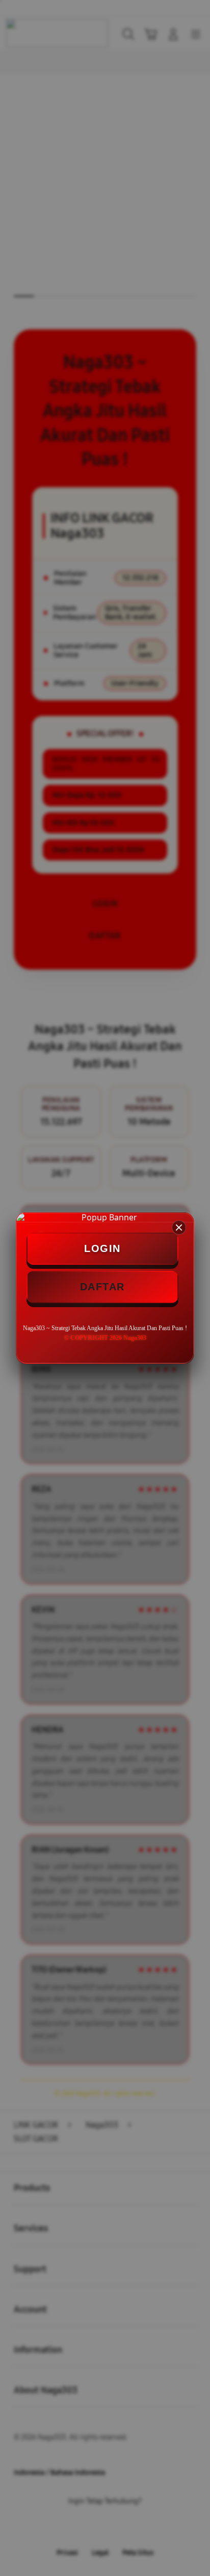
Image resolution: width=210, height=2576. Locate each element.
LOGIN (102, 1248)
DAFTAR (102, 1287)
